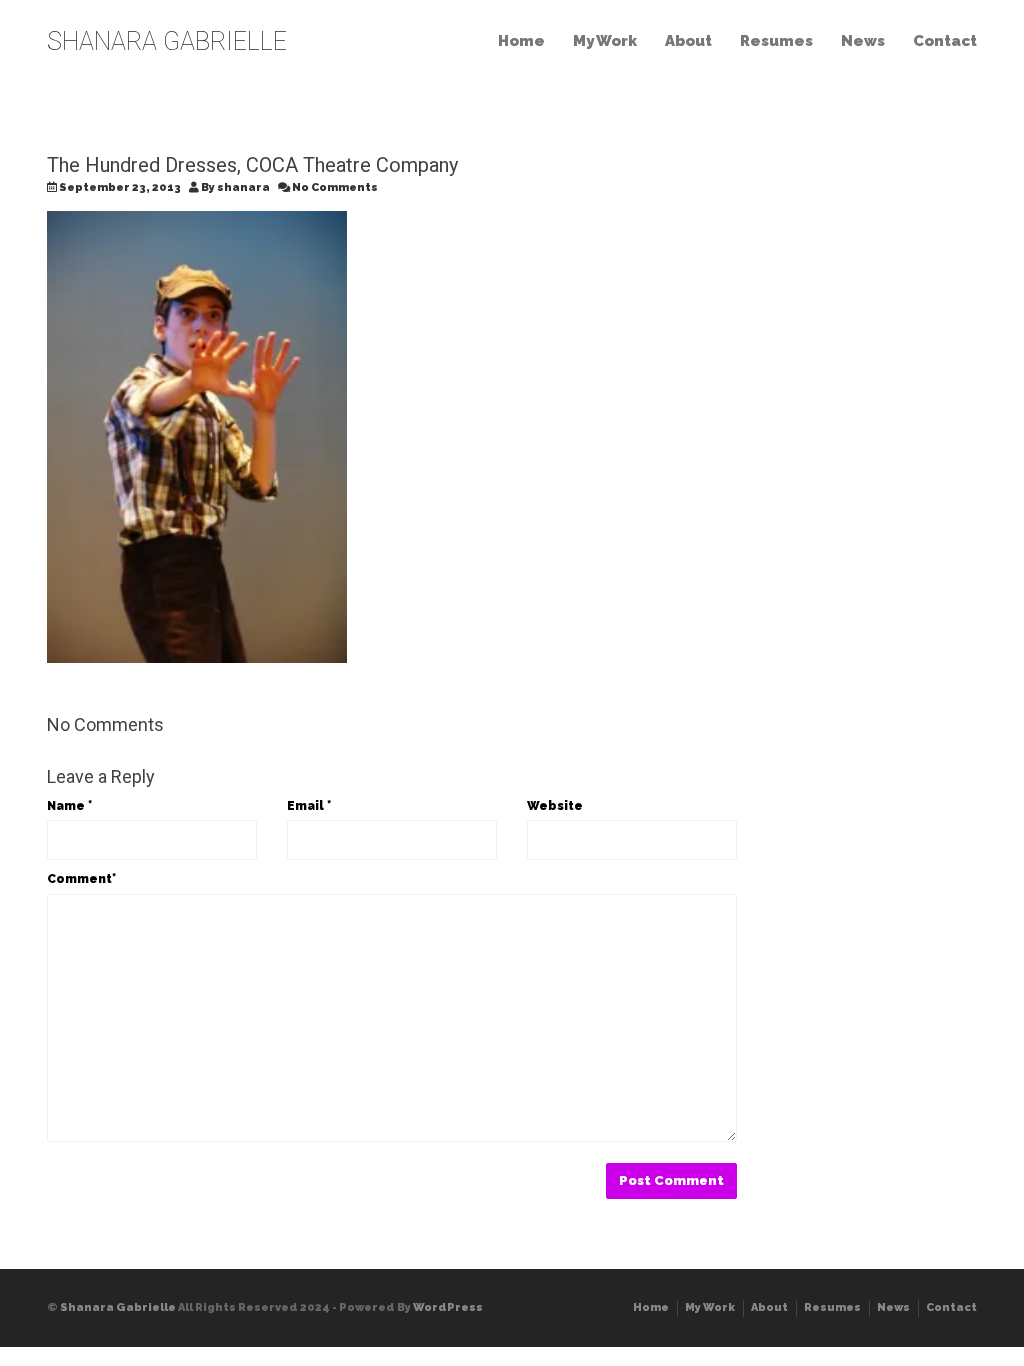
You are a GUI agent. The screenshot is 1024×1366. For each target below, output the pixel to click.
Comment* (81, 879)
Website (555, 806)
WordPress (448, 1307)
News (863, 41)
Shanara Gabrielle (118, 1307)
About (688, 41)
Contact (945, 41)
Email (309, 806)
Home (521, 41)
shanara (243, 187)
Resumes (776, 41)
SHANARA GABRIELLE (167, 41)
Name (69, 806)
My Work (605, 41)
